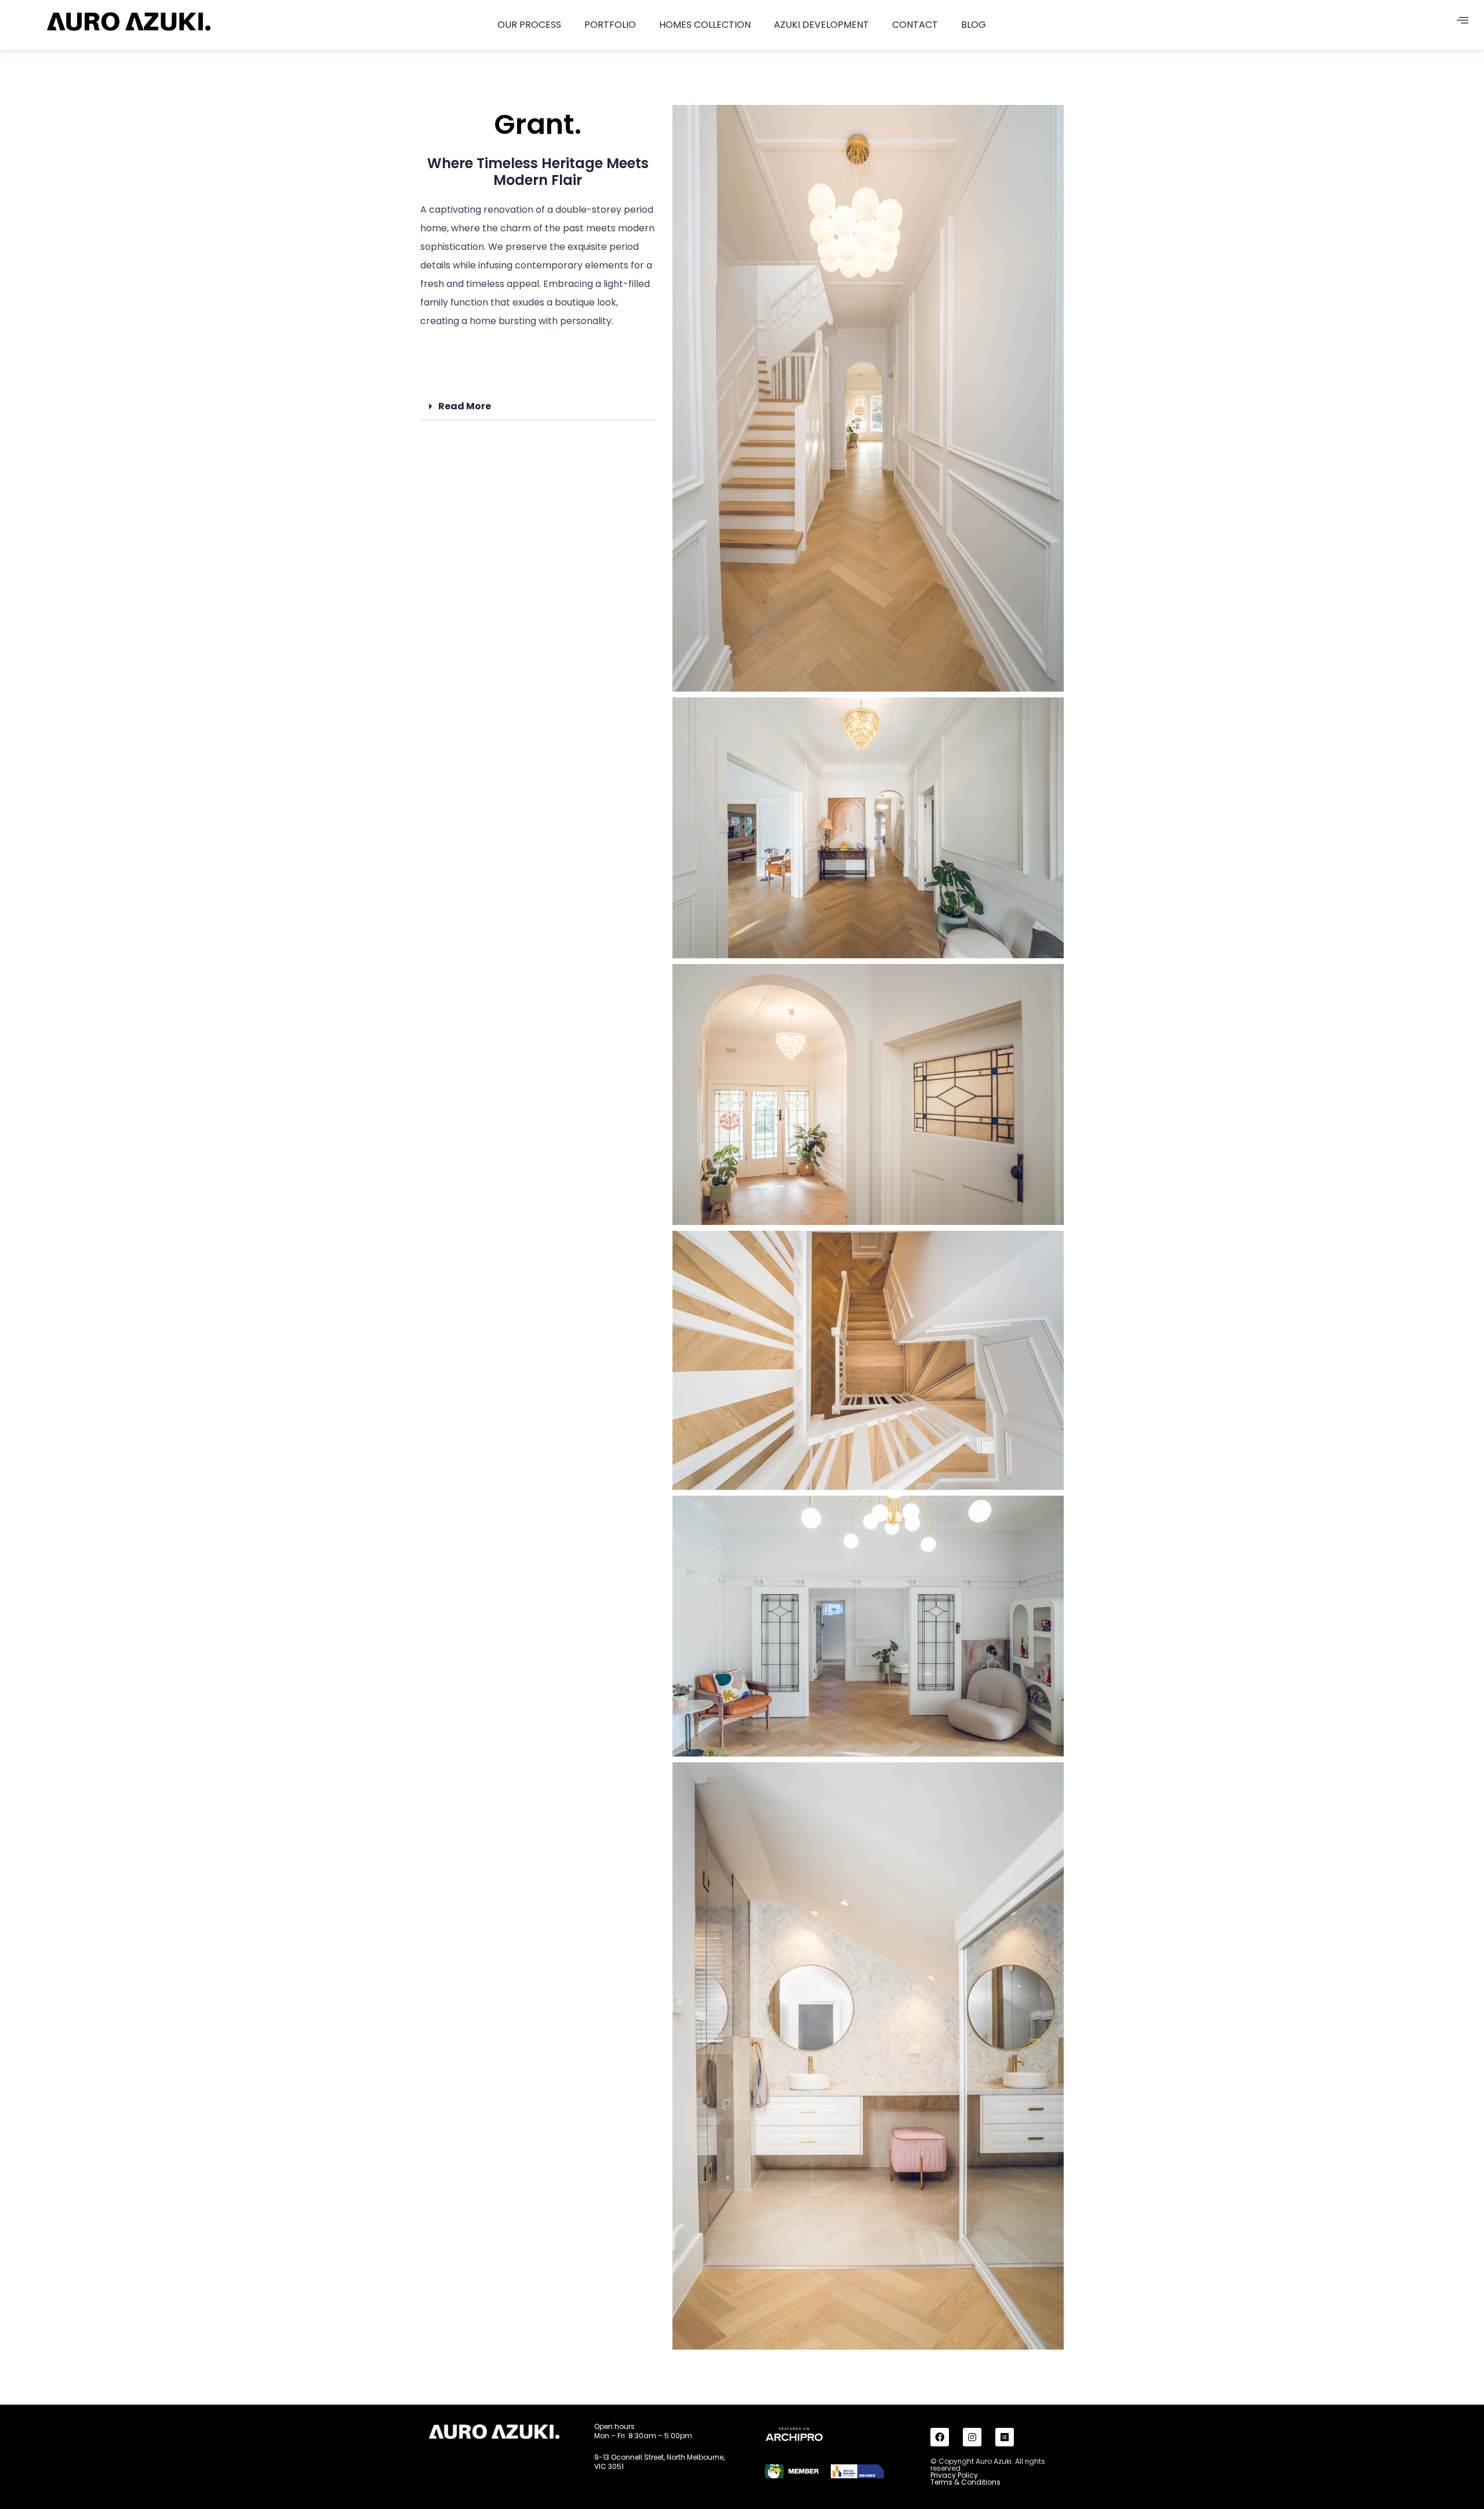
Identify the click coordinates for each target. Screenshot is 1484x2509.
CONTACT (915, 25)
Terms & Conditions (965, 2482)
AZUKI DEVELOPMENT (821, 25)
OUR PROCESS (529, 25)
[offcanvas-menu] (1463, 21)
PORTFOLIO (610, 25)
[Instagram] (972, 2437)
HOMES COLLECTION (705, 25)
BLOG (974, 25)
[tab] (538, 407)
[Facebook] (940, 2437)
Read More (465, 406)
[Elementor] (1005, 2437)
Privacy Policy (954, 2475)
